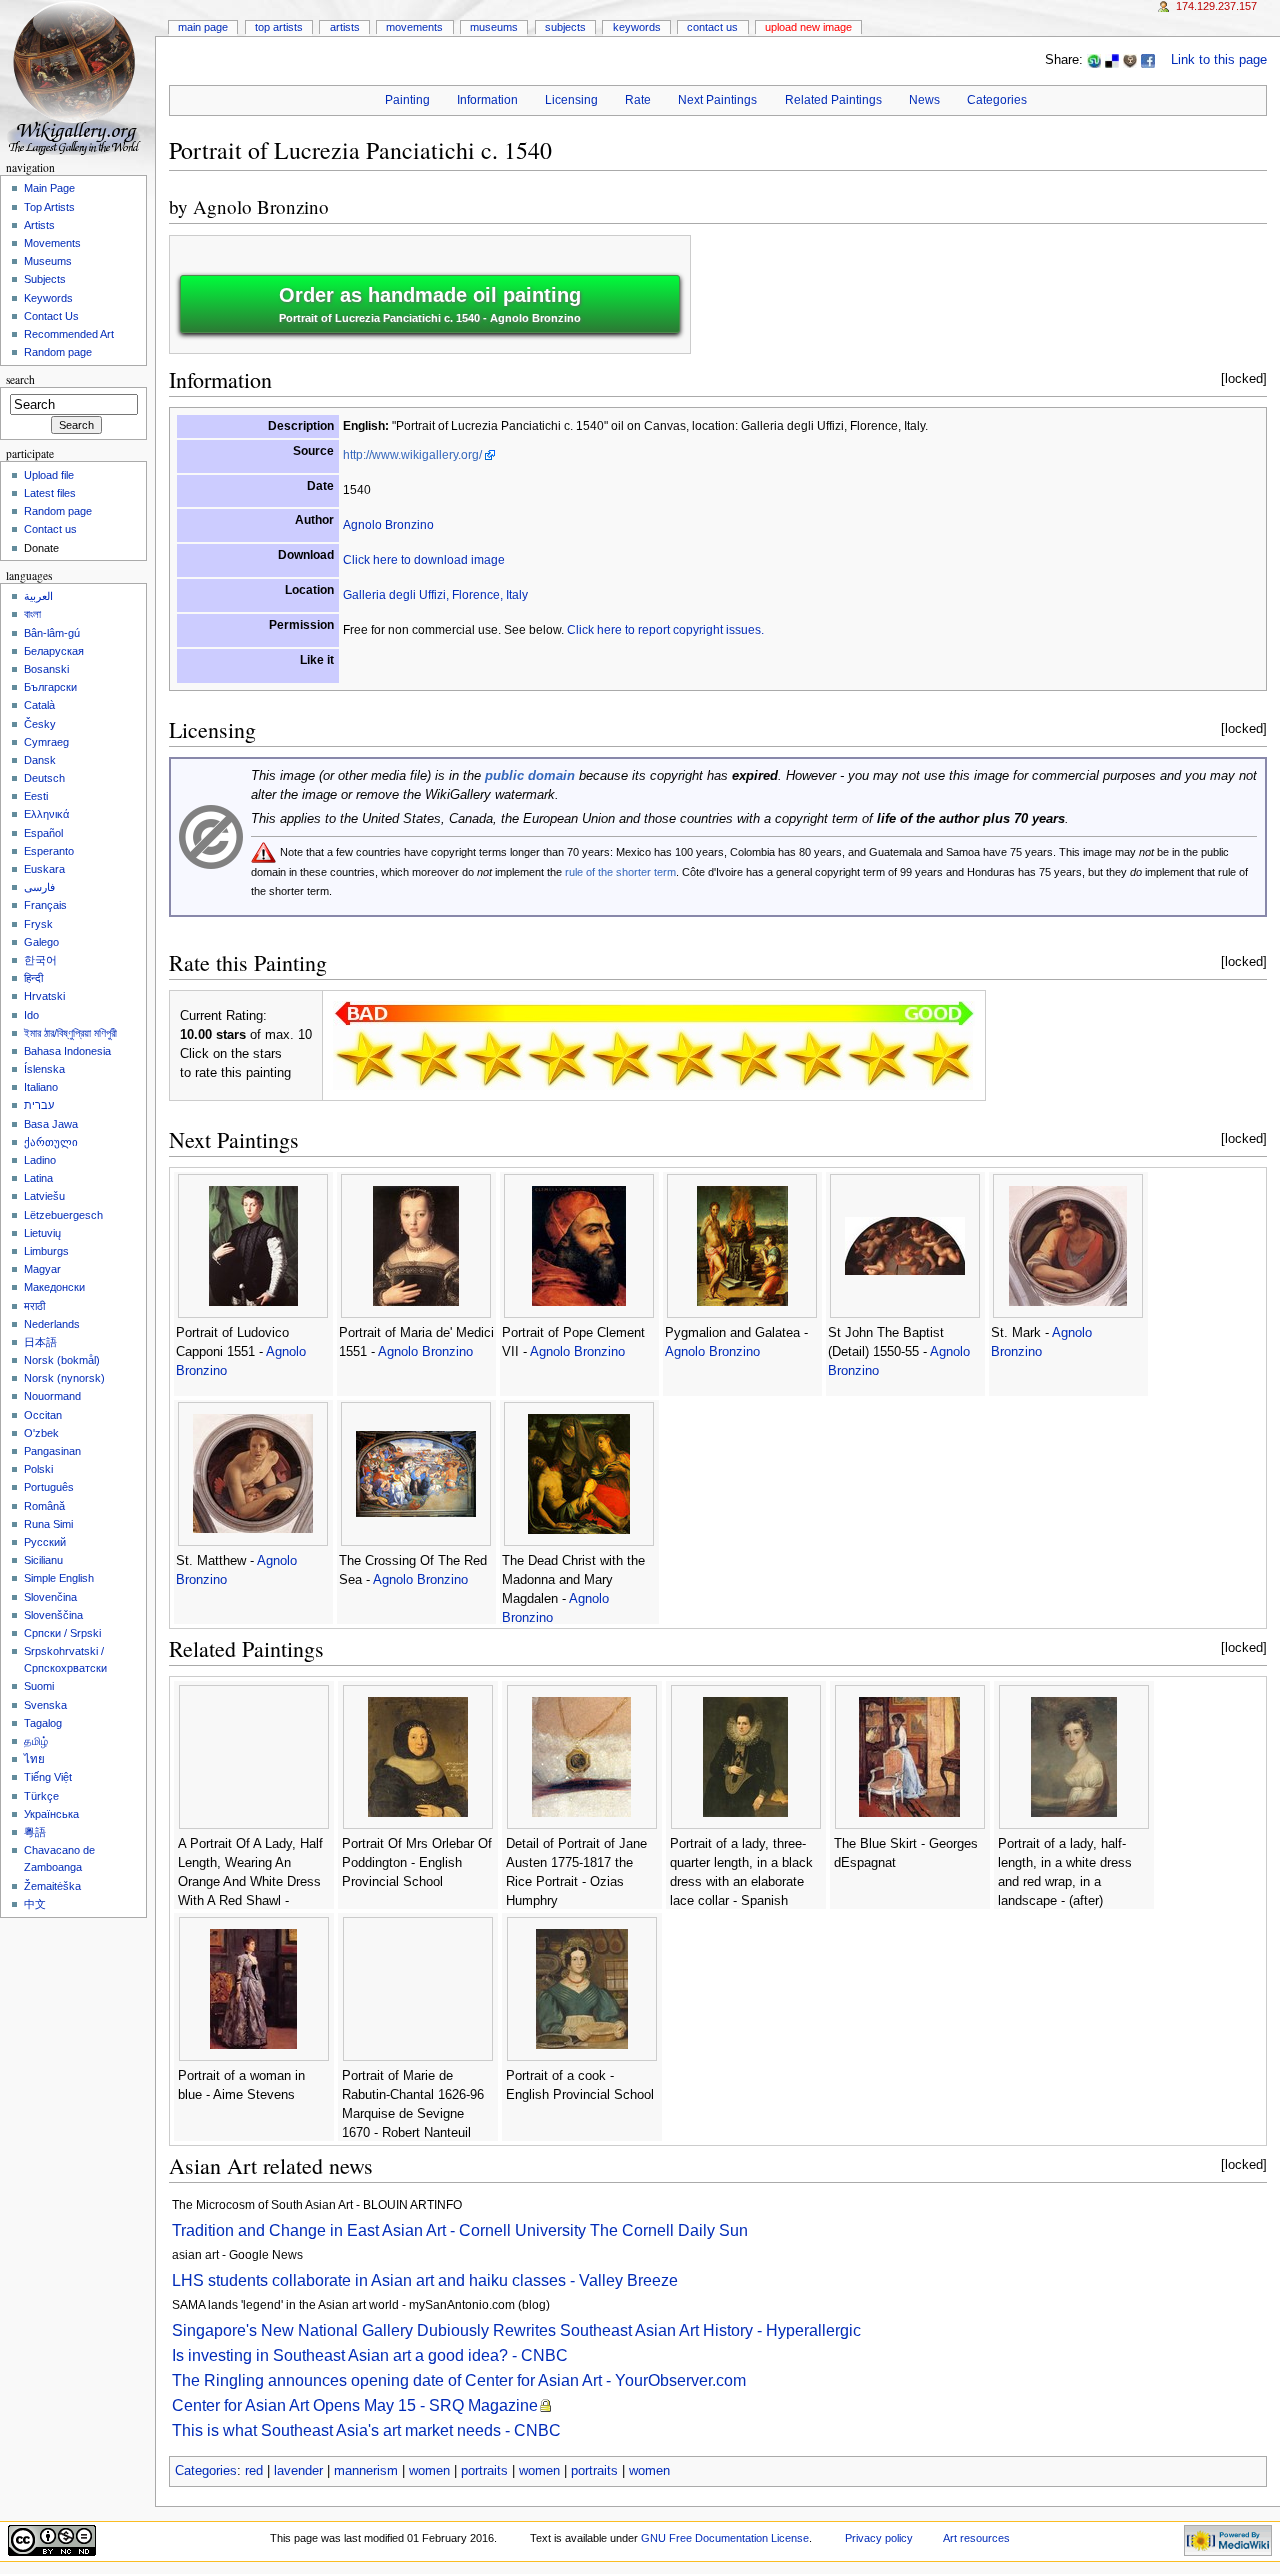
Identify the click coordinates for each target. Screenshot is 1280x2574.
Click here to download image (424, 560)
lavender (298, 2471)
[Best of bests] (941, 1058)
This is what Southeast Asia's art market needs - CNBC (366, 2430)
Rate (638, 100)
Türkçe (41, 1796)
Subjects (565, 27)
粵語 (35, 1832)
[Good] (685, 1058)
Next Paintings (717, 100)
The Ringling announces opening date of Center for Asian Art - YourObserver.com (459, 2380)
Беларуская (54, 651)
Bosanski (46, 669)
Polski (38, 1469)
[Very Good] (749, 1058)
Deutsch (44, 778)
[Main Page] (77, 77)
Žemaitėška (52, 1886)
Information (487, 100)
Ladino (40, 1160)
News (924, 100)
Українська (51, 1814)
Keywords (637, 27)
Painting (407, 100)
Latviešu (44, 1196)
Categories (997, 100)
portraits (484, 2471)
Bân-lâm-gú (52, 633)
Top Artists (279, 27)
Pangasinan (52, 1451)
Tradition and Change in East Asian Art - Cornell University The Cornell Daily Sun (460, 2230)
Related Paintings (833, 100)
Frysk (38, 924)
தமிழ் (36, 1741)
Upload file (49, 475)
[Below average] (557, 1058)
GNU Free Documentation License (725, 2538)
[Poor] (493, 1058)
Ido (31, 1015)
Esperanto (49, 851)
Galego (41, 942)
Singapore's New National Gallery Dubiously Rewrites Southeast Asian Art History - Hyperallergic (516, 2330)
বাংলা (32, 614)
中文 (35, 1904)
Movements (414, 27)
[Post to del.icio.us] (1112, 60)
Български (50, 687)
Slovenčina (50, 1597)
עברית (39, 1105)
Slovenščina (53, 1615)
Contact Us (712, 27)
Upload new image (808, 27)
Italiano (41, 1087)
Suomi (39, 1686)
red (254, 2471)
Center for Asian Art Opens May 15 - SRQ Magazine (355, 2405)
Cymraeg (46, 742)
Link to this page (1219, 60)
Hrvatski (44, 996)
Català (39, 705)
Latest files (50, 493)
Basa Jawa (51, 1124)
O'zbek (41, 1433)
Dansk (40, 760)
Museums (494, 27)
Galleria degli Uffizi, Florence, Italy (435, 595)
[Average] (621, 1058)
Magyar (42, 1269)
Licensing (571, 100)
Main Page (203, 27)
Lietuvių (42, 1233)
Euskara (44, 869)
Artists (345, 27)
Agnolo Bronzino (261, 206)
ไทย (34, 1759)
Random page (58, 352)
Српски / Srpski (62, 1633)
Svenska (45, 1705)
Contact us (50, 529)
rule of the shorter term (620, 872)
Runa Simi (48, 1524)
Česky (40, 724)
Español (43, 833)
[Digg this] (1130, 60)
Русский (45, 1542)
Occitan (43, 1415)
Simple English (59, 1578)
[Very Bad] (365, 1058)
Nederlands (52, 1324)
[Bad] (429, 1058)
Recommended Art (69, 334)
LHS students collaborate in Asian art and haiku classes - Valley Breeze (425, 2280)
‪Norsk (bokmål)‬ (62, 1360)
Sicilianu (43, 1560)
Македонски (54, 1287)
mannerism (366, 2471)
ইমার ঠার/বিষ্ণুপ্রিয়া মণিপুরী (70, 1033)
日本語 (40, 1342)
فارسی (39, 887)
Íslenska (44, 1069)
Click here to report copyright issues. (665, 630)
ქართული (51, 1142)
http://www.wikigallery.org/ (412, 455)
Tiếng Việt (48, 1777)
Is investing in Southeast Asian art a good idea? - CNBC (370, 2355)
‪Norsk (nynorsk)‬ (64, 1378)
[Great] (813, 1058)
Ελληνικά (46, 814)
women (429, 2471)
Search (20, 379)
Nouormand (52, 1396)
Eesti (36, 796)
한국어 (40, 960)
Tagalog (43, 1723)
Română (44, 1506)
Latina (38, 1178)
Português (49, 1487)
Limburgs (46, 1251)
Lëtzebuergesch (63, 1215)
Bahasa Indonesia (67, 1051)
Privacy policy (879, 2538)
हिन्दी (33, 978)
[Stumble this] (1094, 60)
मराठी (34, 1306)
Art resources (976, 2538)
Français (45, 905)
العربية (38, 596)
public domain (530, 776)
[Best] (877, 1058)
